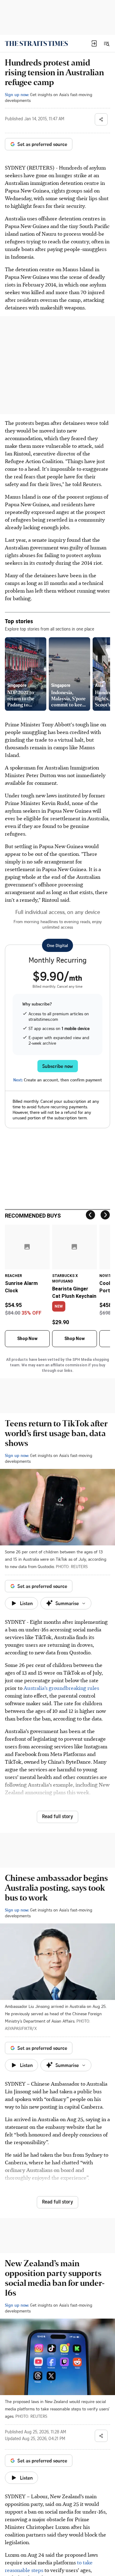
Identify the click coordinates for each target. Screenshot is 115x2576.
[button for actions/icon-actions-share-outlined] (101, 119)
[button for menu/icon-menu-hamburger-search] (106, 43)
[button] (94, 43)
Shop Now (27, 1339)
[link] (36, 43)
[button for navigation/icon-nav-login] (94, 43)
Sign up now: (17, 94)
